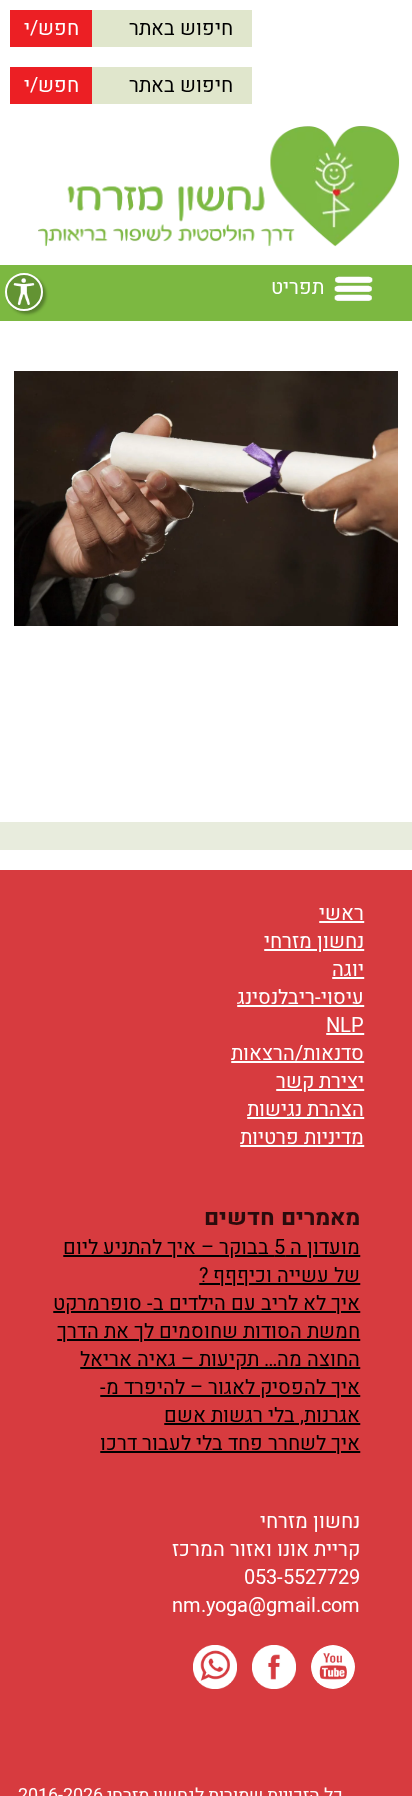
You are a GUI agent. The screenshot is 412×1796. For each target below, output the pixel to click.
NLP (345, 1025)
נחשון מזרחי (314, 941)
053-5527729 (302, 1577)
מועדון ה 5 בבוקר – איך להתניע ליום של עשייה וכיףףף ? (211, 1261)
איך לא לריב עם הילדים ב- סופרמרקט (206, 1303)
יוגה (348, 969)
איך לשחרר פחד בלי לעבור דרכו (230, 1443)
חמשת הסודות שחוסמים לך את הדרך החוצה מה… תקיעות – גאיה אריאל (208, 1345)
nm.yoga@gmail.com (266, 1605)
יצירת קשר (320, 1081)
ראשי (341, 913)
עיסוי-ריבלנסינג (300, 997)
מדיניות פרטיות (302, 1137)
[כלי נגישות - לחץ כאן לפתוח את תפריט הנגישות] (24, 292)
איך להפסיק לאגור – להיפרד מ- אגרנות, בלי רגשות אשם (230, 1401)
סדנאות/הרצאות (297, 1053)
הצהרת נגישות (305, 1109)
